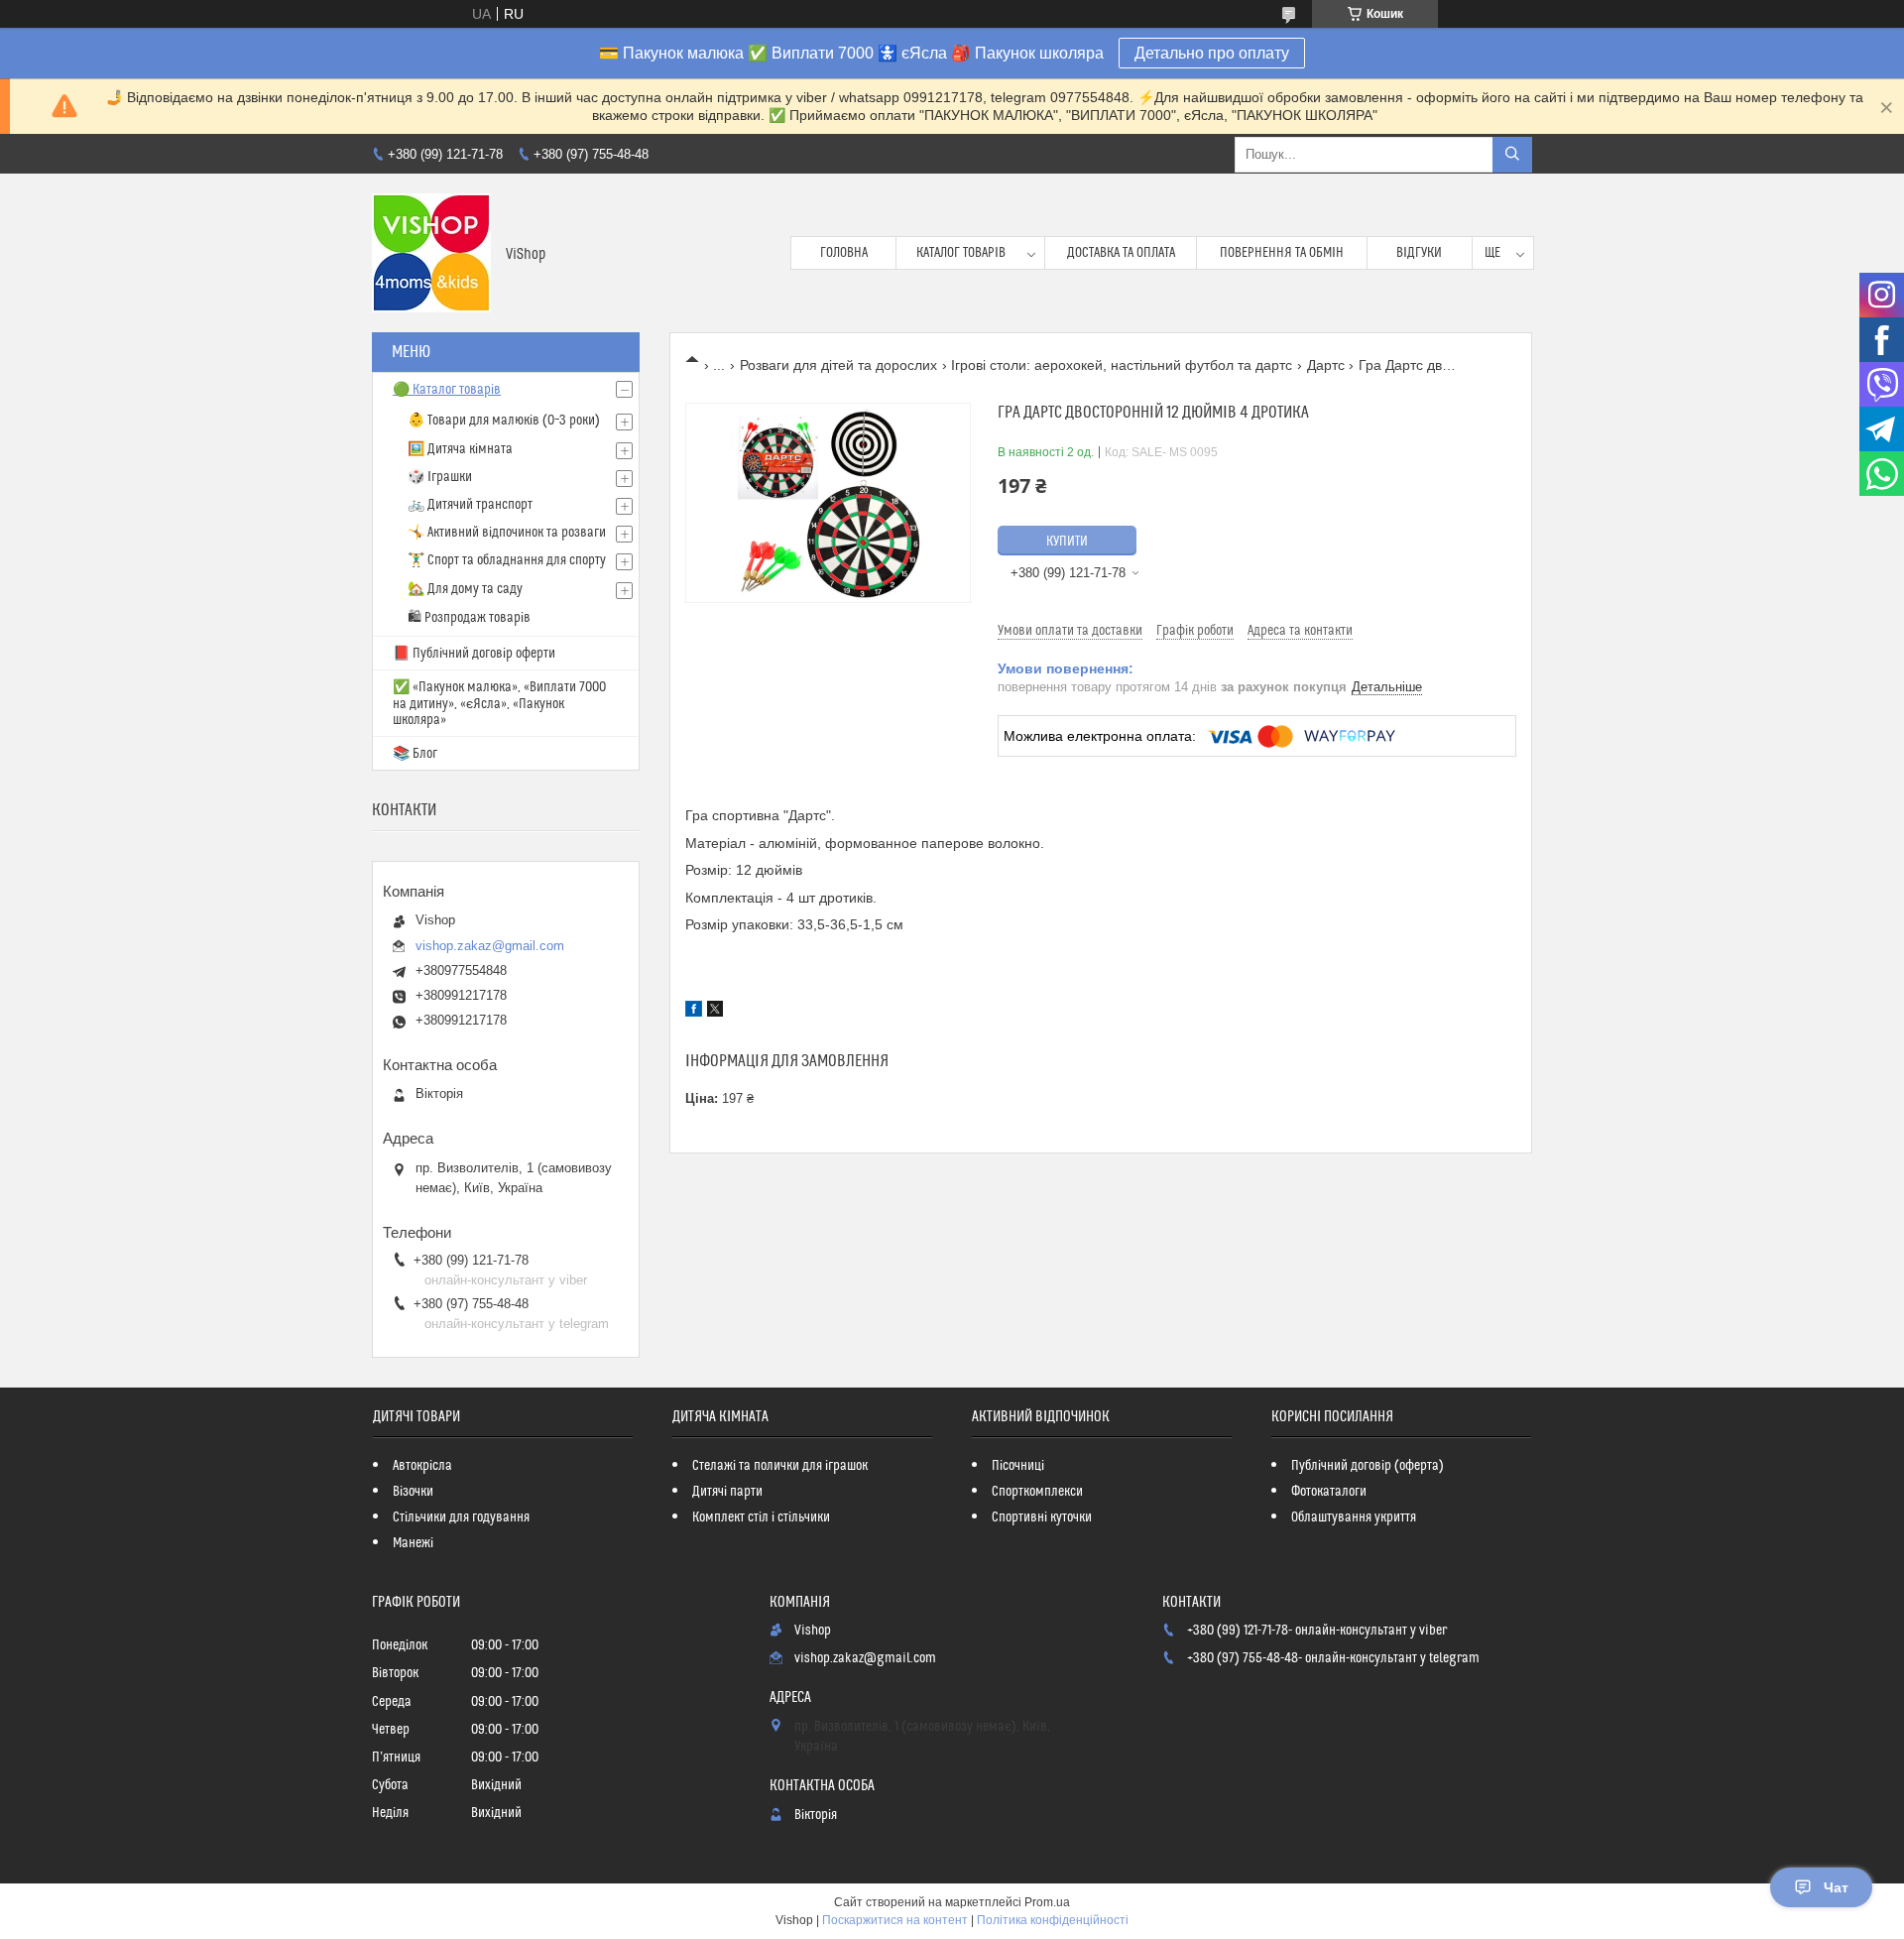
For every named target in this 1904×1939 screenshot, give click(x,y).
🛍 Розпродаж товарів (469, 618)
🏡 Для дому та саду (465, 589)
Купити (1067, 542)
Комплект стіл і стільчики (761, 1517)
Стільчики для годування (461, 1517)
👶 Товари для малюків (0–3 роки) (504, 421)
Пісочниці (1018, 1466)
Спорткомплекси (1037, 1492)
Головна (844, 253)
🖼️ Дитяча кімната (460, 449)
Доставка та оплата (1121, 253)
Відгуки (1419, 253)
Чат (1836, 1887)
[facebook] (694, 1012)
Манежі (413, 1543)
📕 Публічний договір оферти (474, 654)
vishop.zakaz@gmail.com (490, 946)
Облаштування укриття (1354, 1517)
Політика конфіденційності (1053, 1920)
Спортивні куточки (1042, 1517)
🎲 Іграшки (440, 477)
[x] (715, 1012)
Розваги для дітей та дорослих (838, 365)
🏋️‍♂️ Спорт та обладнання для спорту (507, 560)
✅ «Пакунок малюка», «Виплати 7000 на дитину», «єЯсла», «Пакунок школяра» (499, 704)
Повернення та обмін (1282, 253)
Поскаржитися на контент (895, 1920)
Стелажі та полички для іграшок (780, 1466)
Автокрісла (422, 1466)
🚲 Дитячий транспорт (470, 505)
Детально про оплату (1212, 53)
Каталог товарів (961, 253)
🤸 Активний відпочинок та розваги (507, 533)
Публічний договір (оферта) (1368, 1466)
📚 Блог (415, 754)
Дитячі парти (727, 1492)
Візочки (413, 1492)
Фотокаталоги (1329, 1492)
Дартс (1326, 365)
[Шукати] (1512, 155)
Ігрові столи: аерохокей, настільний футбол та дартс (1122, 365)
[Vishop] (431, 253)
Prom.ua (1047, 1902)
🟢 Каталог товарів (447, 390)
